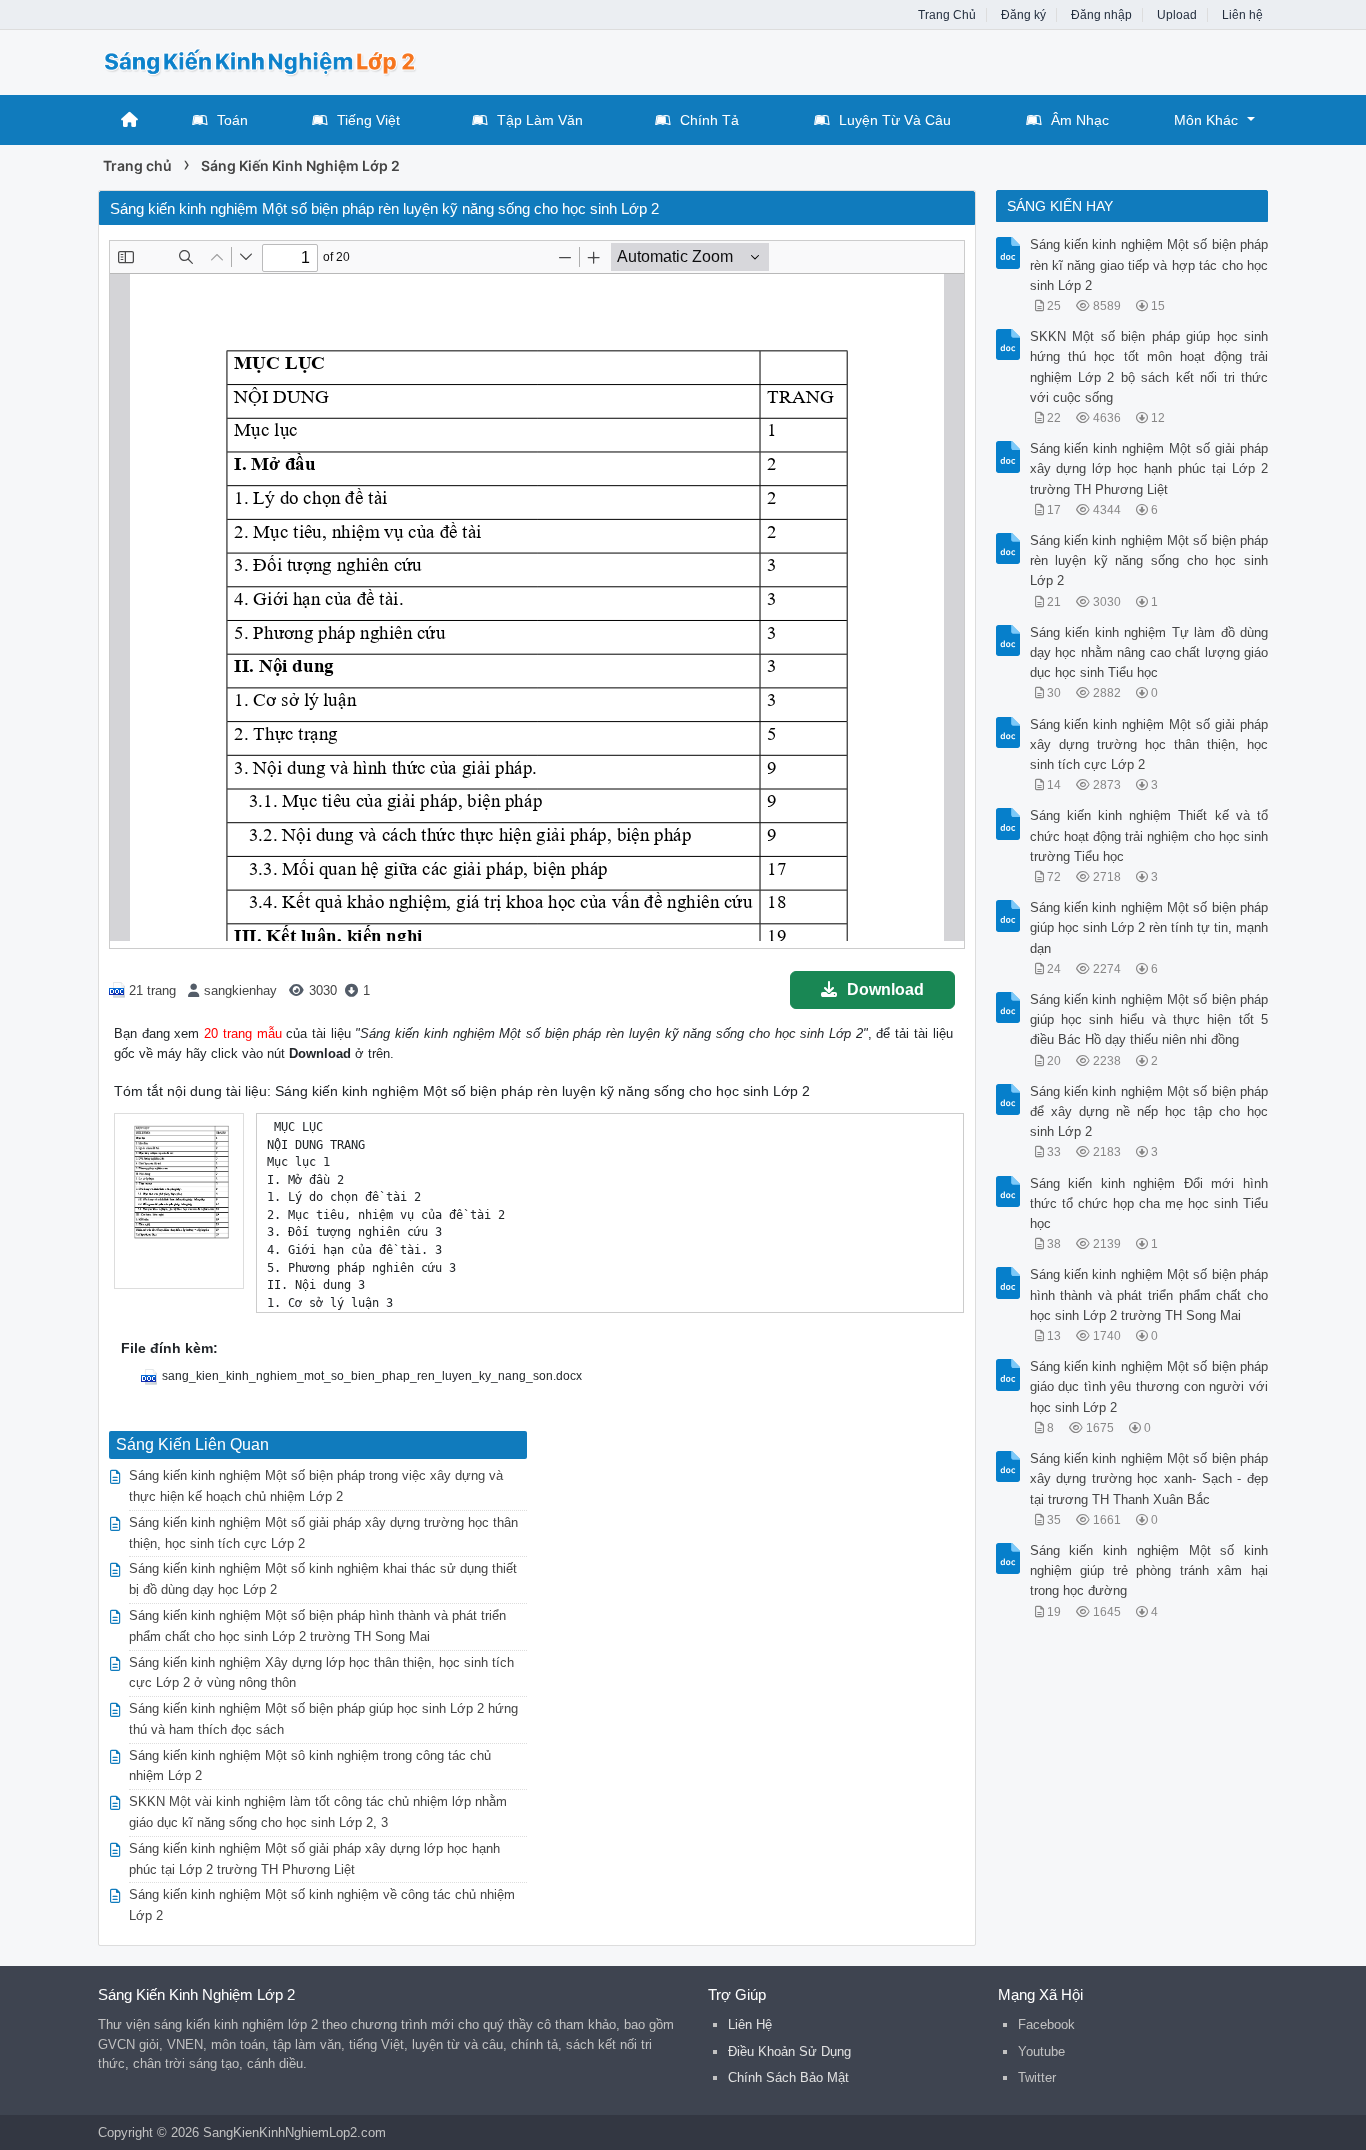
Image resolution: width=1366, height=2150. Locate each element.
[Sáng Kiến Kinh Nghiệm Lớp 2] (258, 60)
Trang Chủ (947, 15)
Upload (1177, 15)
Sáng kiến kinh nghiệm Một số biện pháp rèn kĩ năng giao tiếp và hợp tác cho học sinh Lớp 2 (1149, 264)
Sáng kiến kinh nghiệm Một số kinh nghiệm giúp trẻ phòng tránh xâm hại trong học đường (1149, 1570)
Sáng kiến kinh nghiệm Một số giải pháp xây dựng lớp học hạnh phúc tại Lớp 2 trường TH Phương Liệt (1149, 468)
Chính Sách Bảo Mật (788, 2077)
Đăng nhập (1101, 15)
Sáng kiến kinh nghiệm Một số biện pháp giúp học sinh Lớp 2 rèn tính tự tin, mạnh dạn (1149, 927)
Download (885, 989)
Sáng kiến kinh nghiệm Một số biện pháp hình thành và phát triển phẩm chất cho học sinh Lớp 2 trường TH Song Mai (1149, 1294)
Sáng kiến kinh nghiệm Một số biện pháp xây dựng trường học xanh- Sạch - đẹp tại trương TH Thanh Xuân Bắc (1149, 1478)
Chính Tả (709, 120)
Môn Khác (1206, 120)
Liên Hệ (750, 2024)
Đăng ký (1023, 15)
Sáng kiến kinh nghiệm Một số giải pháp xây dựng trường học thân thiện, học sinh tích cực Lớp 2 (1149, 744)
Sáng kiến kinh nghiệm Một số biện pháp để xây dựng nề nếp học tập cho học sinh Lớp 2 (1149, 1111)
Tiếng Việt (368, 120)
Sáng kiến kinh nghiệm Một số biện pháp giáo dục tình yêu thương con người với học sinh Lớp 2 (1149, 1386)
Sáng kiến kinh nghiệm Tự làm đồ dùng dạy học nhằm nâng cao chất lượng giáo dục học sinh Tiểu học (1149, 652)
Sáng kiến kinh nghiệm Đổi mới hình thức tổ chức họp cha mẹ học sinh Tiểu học (1149, 1203)
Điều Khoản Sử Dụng (789, 2051)
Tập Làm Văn (540, 120)
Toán (232, 120)
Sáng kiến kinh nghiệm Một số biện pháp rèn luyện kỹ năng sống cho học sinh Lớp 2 (1149, 560)
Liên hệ (1242, 15)
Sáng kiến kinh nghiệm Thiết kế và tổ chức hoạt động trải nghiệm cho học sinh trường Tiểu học (1149, 835)
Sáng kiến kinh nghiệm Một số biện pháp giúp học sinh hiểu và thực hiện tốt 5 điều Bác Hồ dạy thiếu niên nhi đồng (1149, 1019)
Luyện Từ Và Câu (895, 120)
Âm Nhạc (1080, 120)
